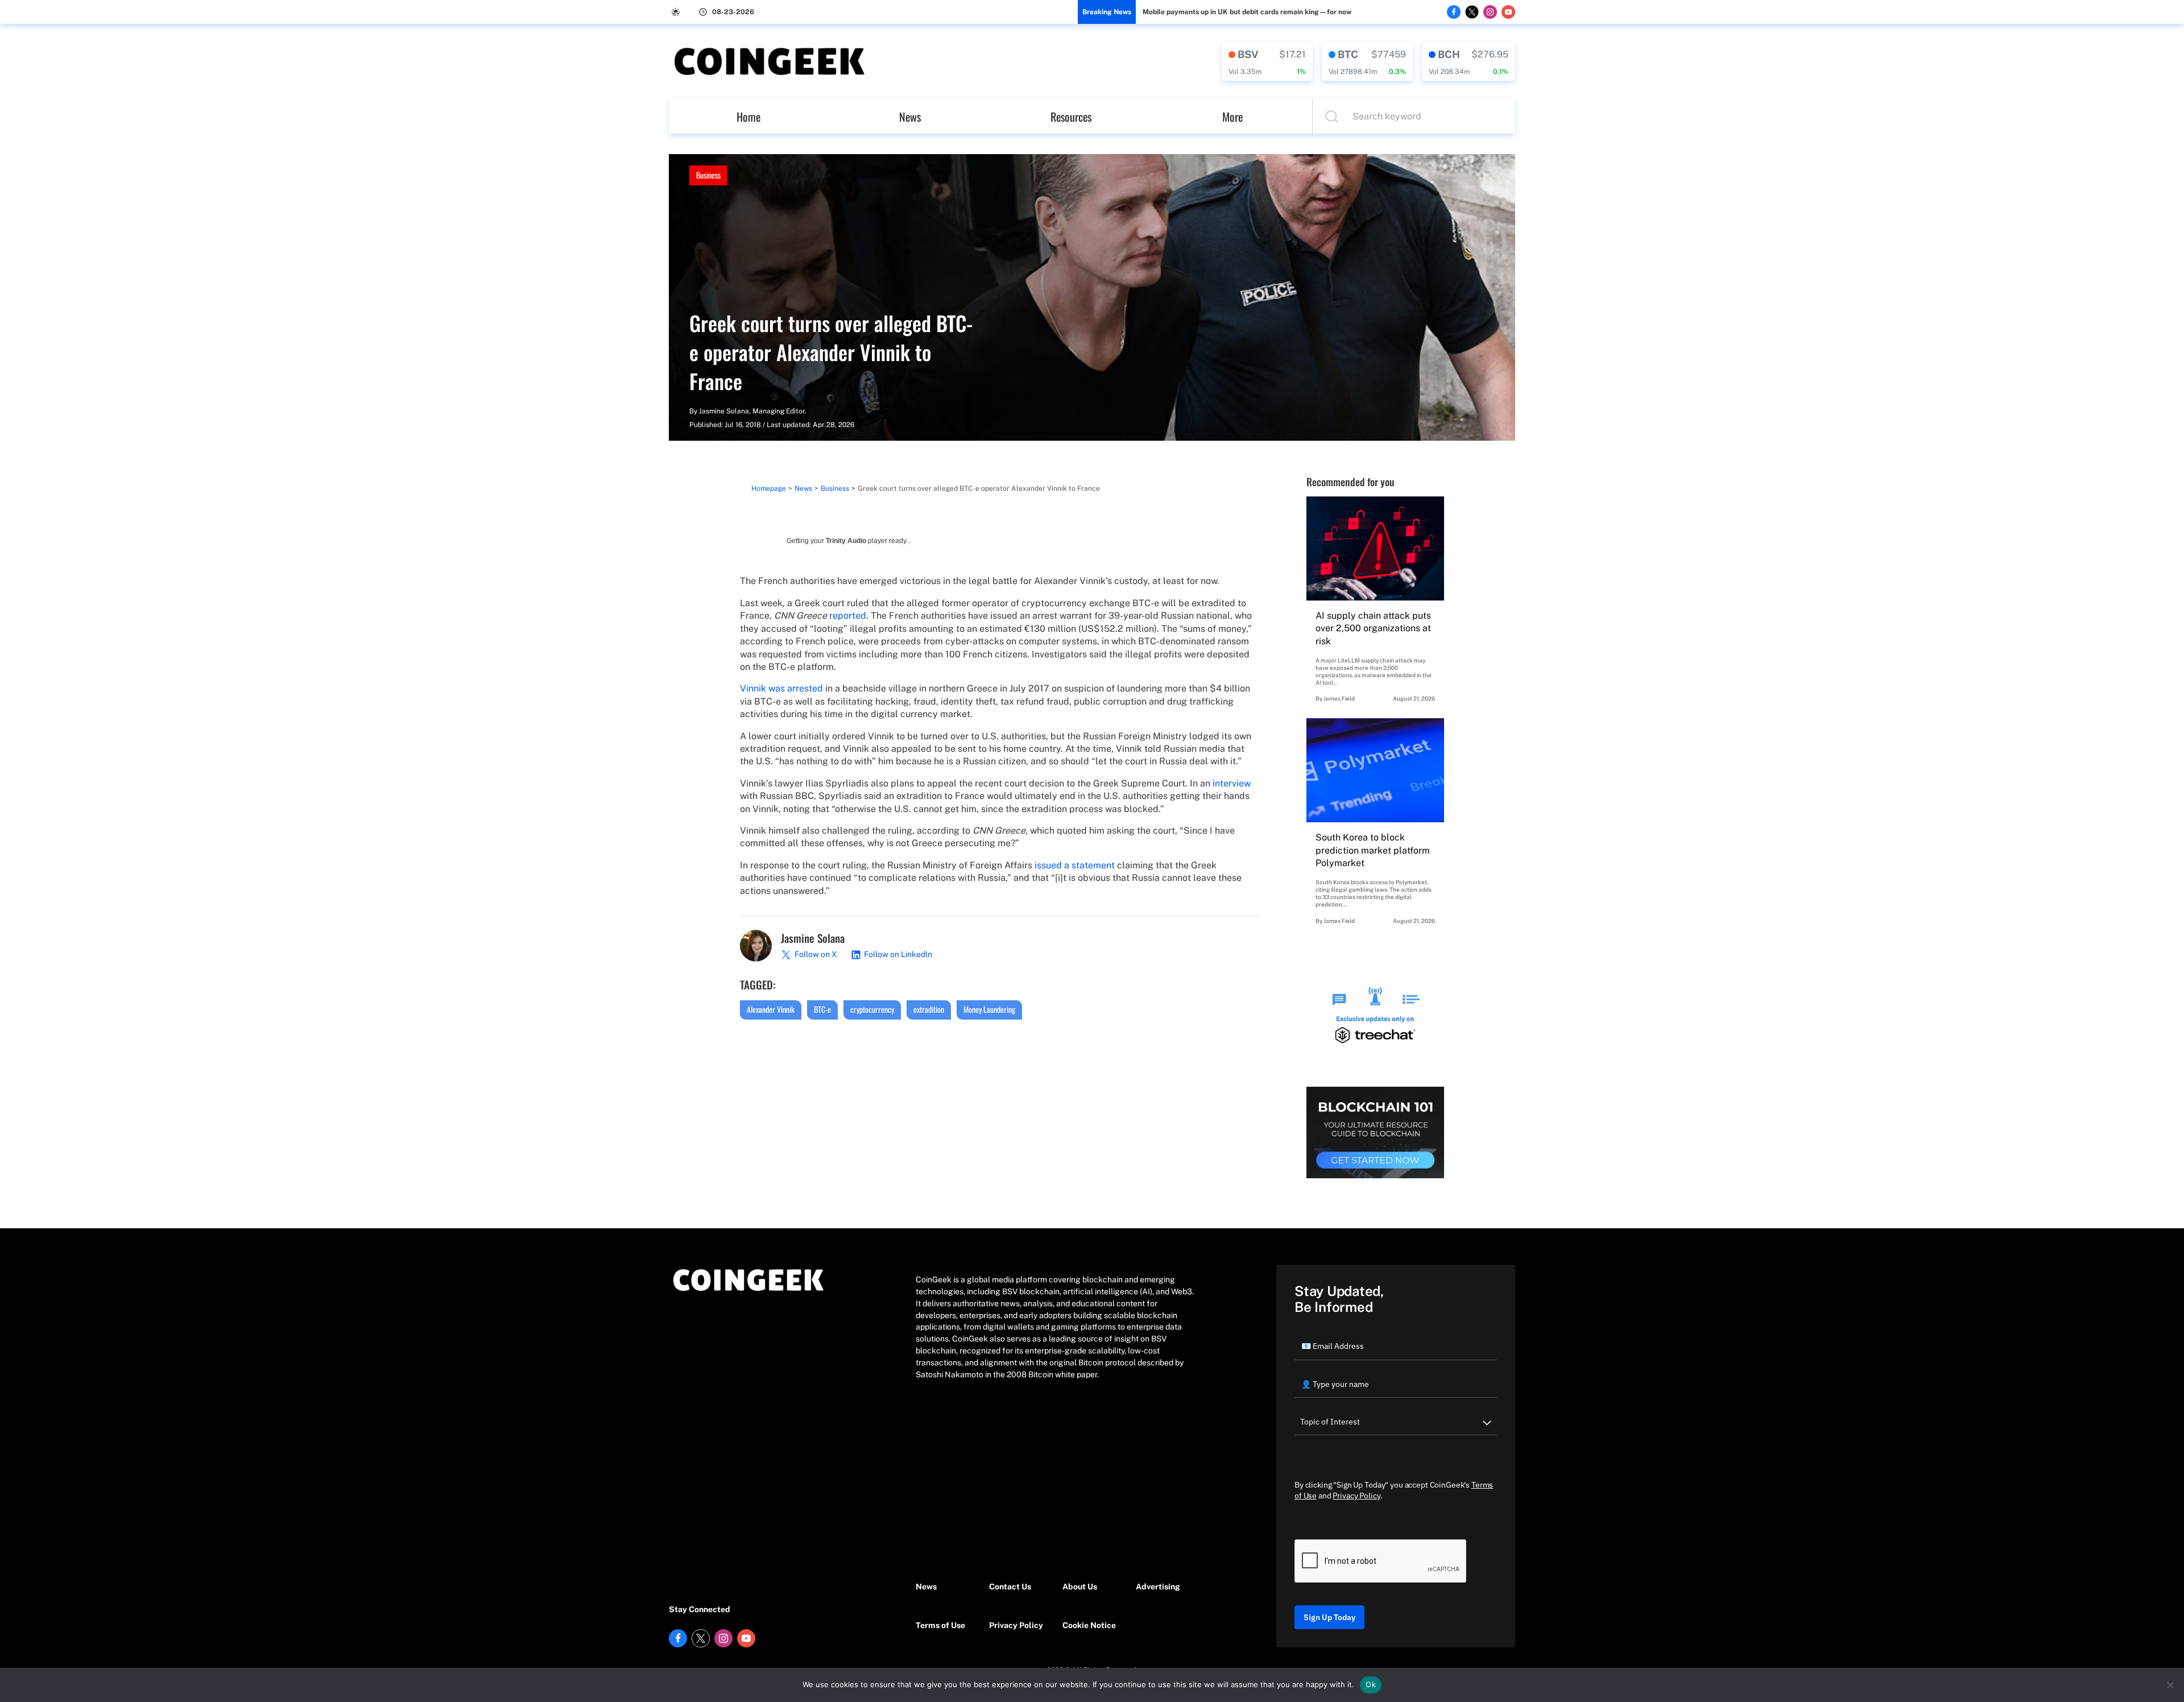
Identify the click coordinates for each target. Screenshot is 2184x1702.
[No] (2170, 1685)
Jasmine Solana (724, 411)
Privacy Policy (1016, 1625)
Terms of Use (940, 1625)
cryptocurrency (872, 1009)
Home (748, 117)
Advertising (1158, 1587)
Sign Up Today (1329, 1617)
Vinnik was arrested (781, 688)
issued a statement (1075, 865)
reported (848, 616)
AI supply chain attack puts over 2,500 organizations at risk (1373, 628)
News (910, 117)
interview (1232, 783)
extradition (929, 1009)
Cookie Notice (1089, 1625)
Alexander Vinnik (771, 1009)
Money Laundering (989, 1009)
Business (708, 175)
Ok (1371, 1684)
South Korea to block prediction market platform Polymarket (1373, 850)
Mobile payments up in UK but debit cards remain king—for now (1247, 12)
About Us (1080, 1587)
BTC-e (822, 1009)
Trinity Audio (846, 541)
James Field (1339, 698)
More (1232, 117)
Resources (1071, 117)
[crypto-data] (1267, 61)
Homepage (769, 488)
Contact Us (1010, 1587)
